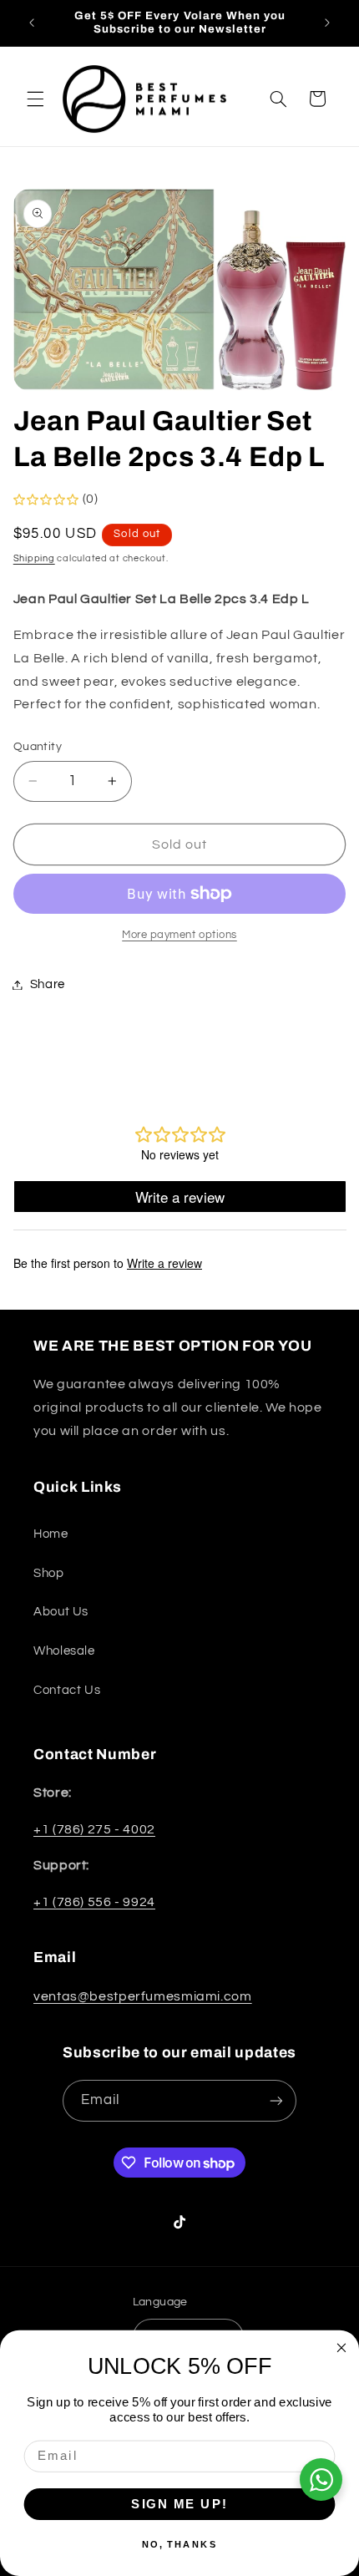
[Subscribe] (276, 2100)
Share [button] (48, 984)
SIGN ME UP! (179, 2503)
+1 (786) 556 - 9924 (94, 1902)
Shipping (34, 558)
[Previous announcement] (32, 23)
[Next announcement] (327, 23)
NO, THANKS (180, 2544)
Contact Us (67, 1690)
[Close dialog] (342, 2348)
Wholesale (64, 1651)
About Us (61, 1612)
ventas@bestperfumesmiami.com (143, 1996)
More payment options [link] (179, 935)
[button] (35, 99)
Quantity (38, 747)
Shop (49, 1573)
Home (51, 1534)
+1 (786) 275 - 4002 (94, 1829)
